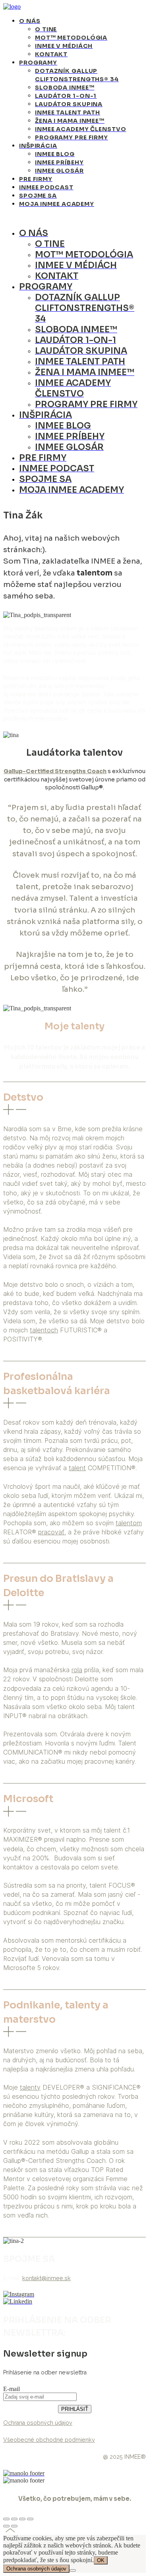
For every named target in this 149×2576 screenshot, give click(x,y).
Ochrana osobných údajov (36, 2569)
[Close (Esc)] (6, 2519)
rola (77, 1670)
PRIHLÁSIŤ (75, 2409)
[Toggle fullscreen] (22, 2519)
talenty (30, 2087)
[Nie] (73, 2570)
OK (101, 2560)
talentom (129, 1523)
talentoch (44, 1330)
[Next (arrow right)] (14, 2526)
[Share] (14, 2519)
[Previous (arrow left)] (6, 2526)
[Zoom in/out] (30, 2519)
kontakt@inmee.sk (46, 2278)
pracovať (51, 1532)
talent (77, 1468)
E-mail (12, 2389)
